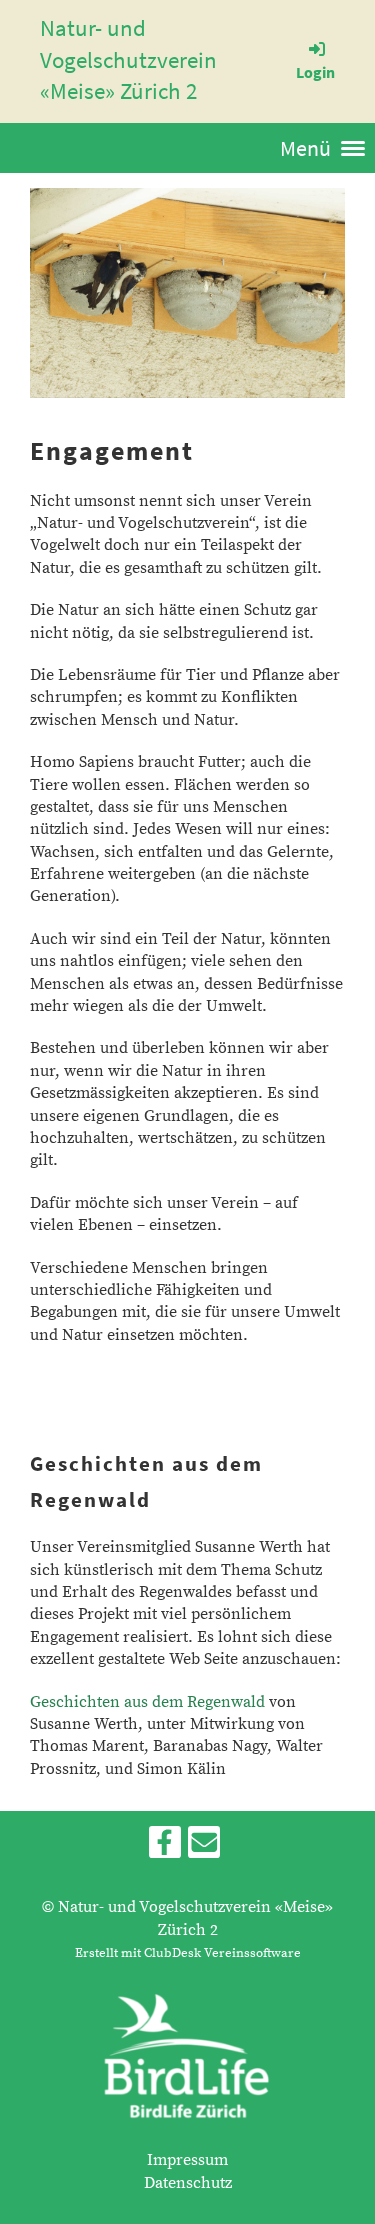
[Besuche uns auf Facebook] (165, 1849)
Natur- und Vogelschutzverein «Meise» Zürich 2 (128, 59)
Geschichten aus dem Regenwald (147, 1702)
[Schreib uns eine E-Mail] (204, 1849)
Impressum (187, 2160)
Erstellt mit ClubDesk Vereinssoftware (188, 1953)
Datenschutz (188, 2183)
